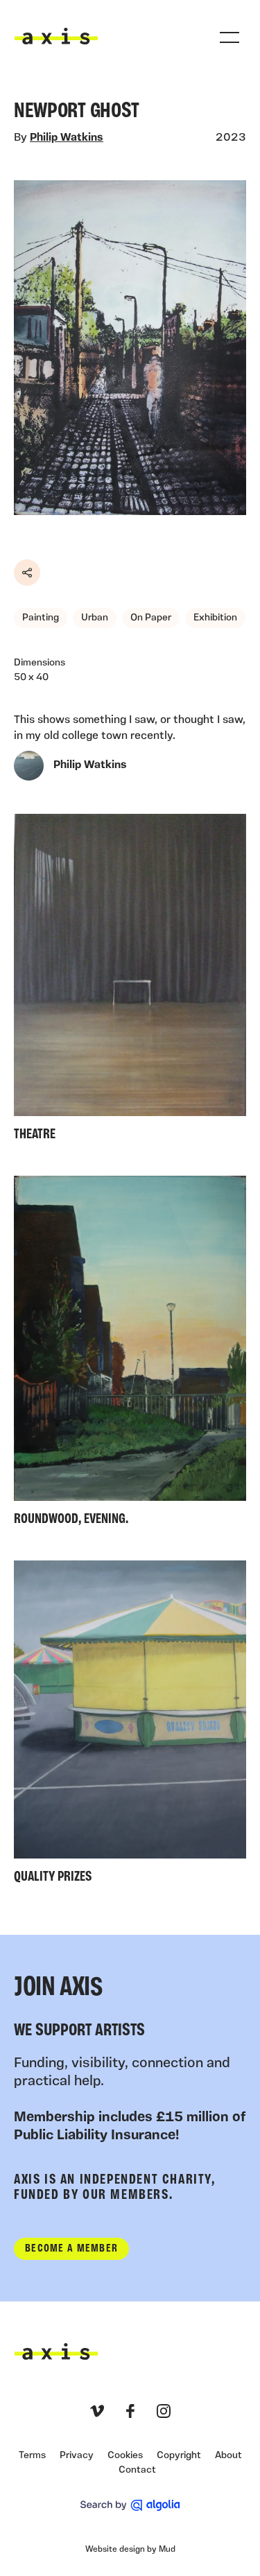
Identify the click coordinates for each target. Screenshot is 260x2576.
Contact (137, 2470)
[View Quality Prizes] (130, 1725)
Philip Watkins (67, 138)
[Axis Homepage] (56, 36)
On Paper (151, 618)
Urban (95, 618)
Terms (32, 2456)
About (228, 2456)
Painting (41, 618)
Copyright (179, 2456)
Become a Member (71, 2249)
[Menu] (229, 37)
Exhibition (215, 618)
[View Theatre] (130, 981)
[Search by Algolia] (130, 2505)
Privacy (77, 2456)
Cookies (125, 2456)
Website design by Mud (130, 2550)
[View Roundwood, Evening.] (130, 1354)
